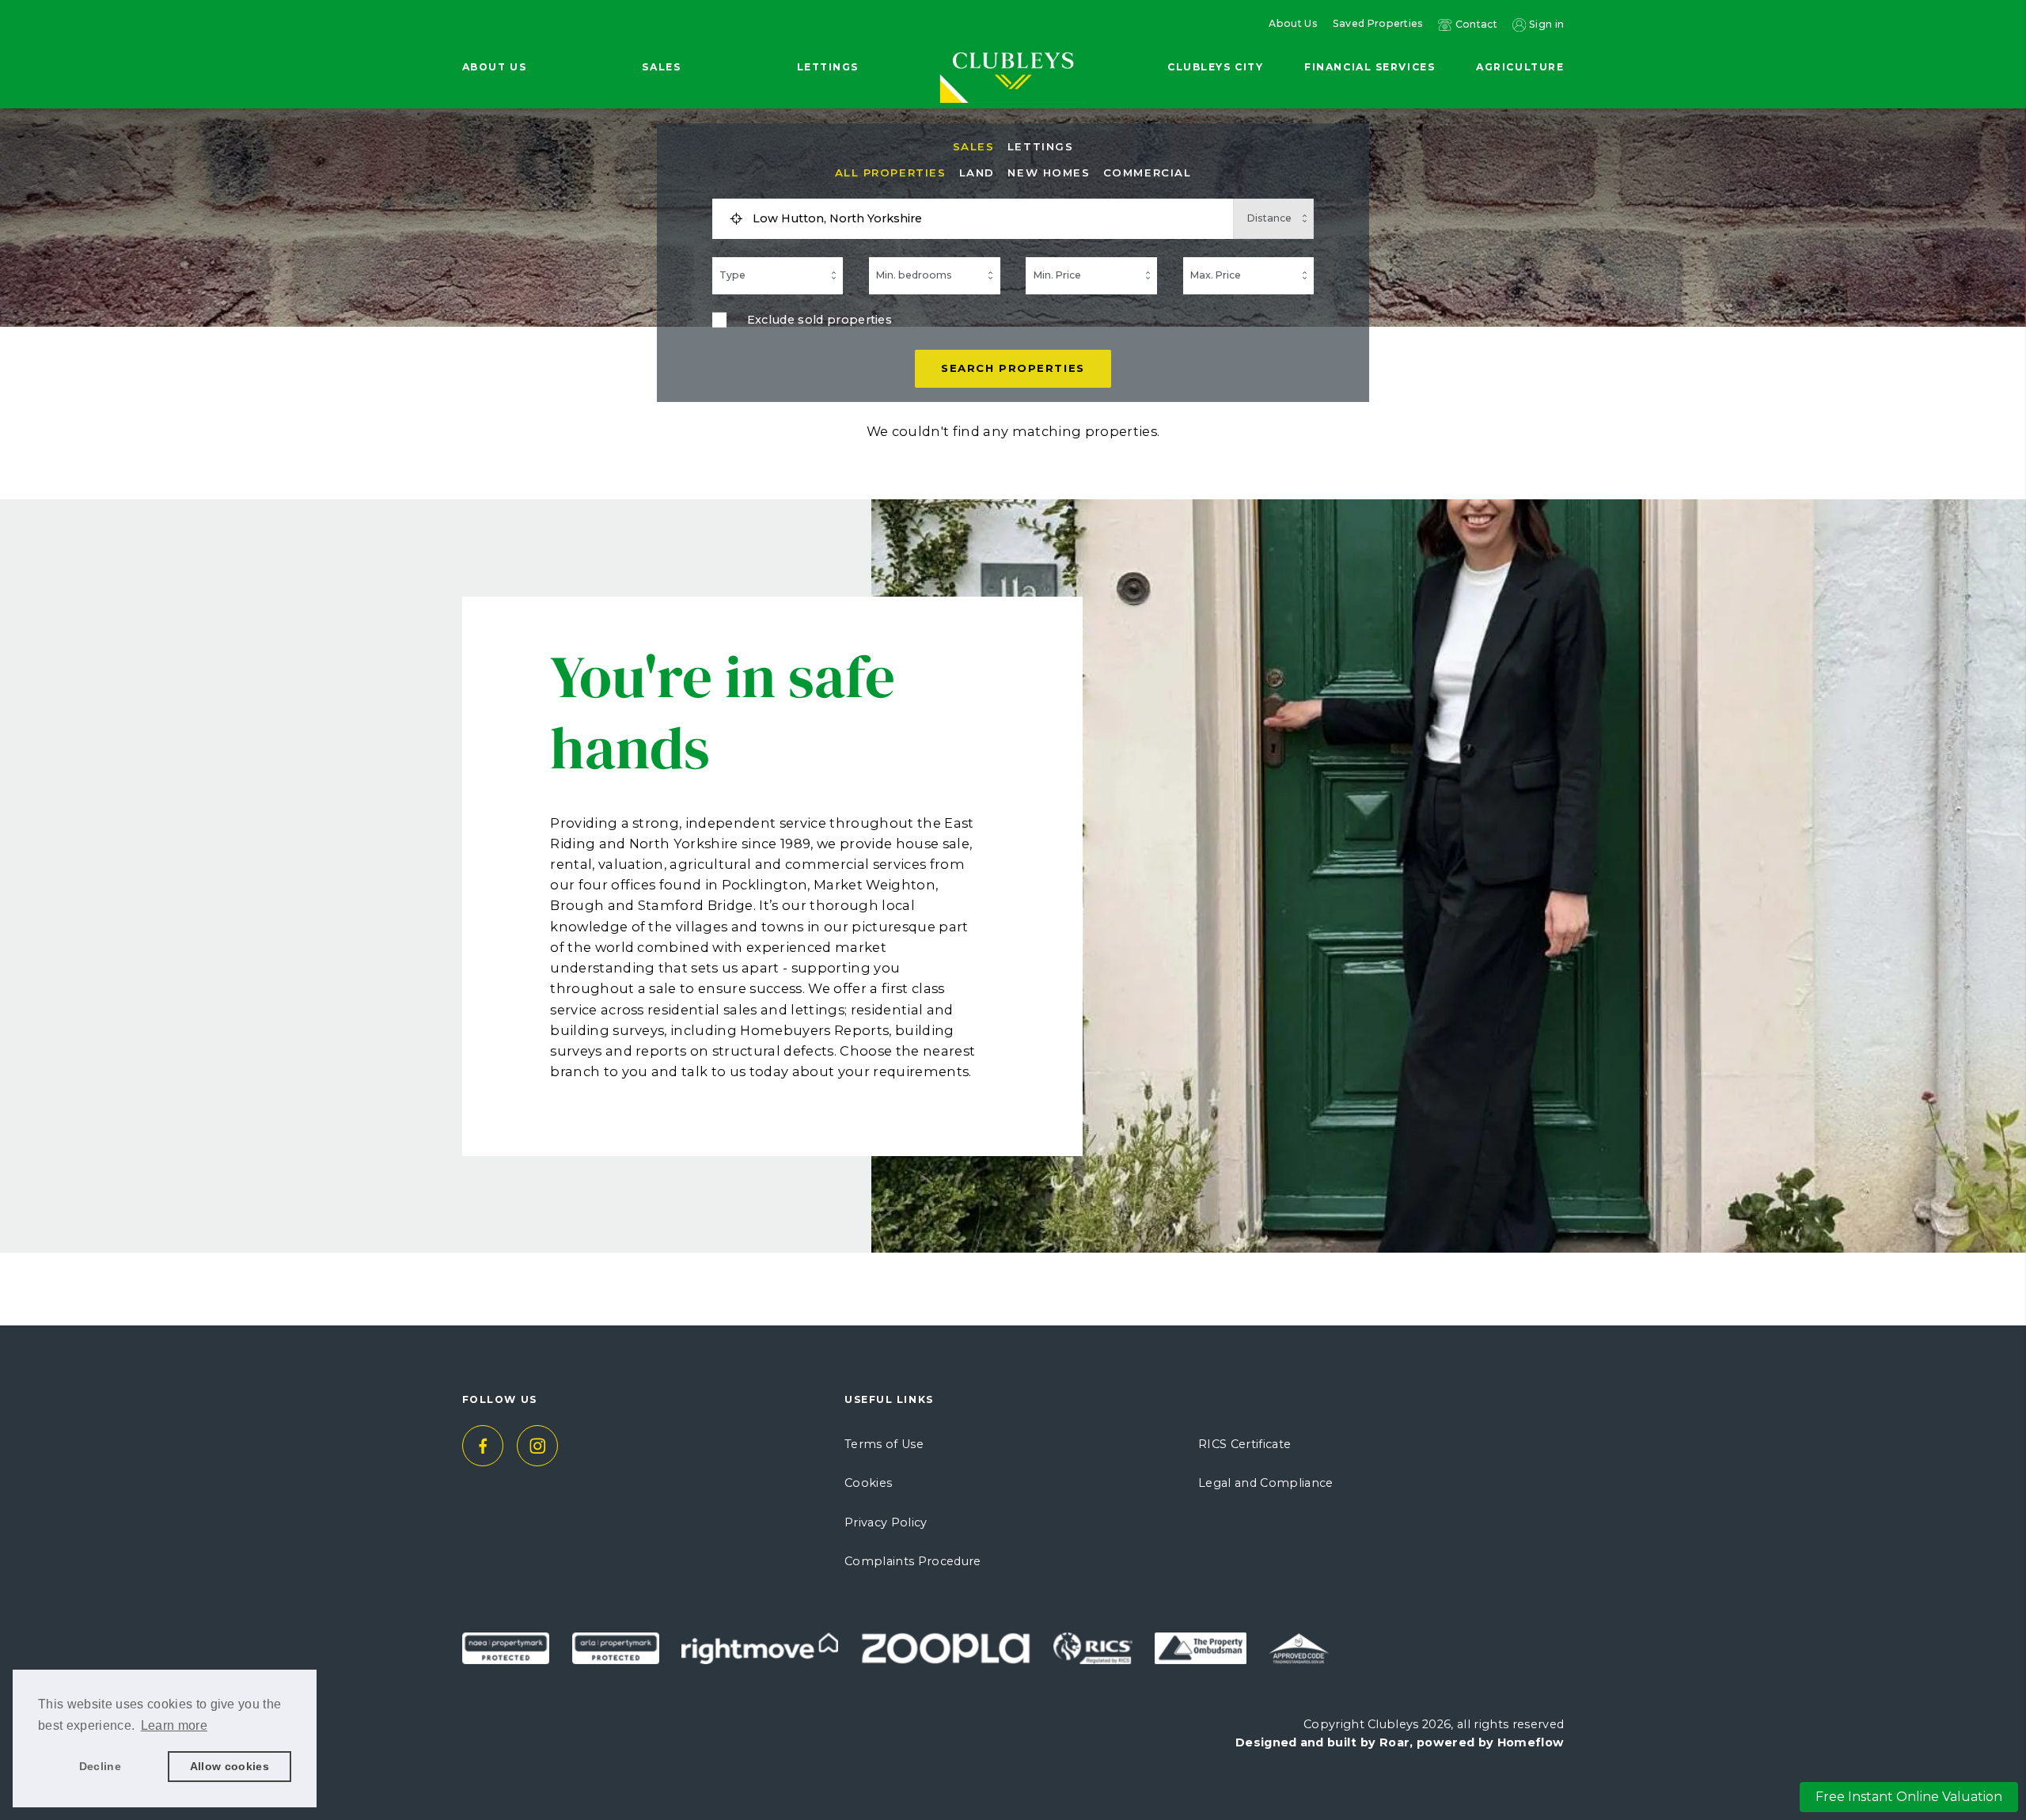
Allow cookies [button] (230, 1766)
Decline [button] (100, 1766)
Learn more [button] (174, 1725)
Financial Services (1370, 67)
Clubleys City (1215, 67)
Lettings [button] (828, 67)
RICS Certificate (1244, 1444)
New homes (1049, 173)
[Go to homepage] (1013, 42)
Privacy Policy (886, 1522)
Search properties (1013, 368)
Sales (974, 147)
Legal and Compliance (1266, 1483)
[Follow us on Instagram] (538, 1446)
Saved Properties (1378, 24)
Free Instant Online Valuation (1909, 1797)
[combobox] (988, 219)
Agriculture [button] (1520, 67)
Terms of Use (884, 1444)
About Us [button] (494, 67)
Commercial (1148, 173)
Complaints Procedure (913, 1561)
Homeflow (1531, 1742)
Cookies (868, 1483)
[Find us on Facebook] (483, 1446)
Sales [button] (661, 67)
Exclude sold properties (820, 320)
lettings (1040, 147)
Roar (1394, 1742)
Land (977, 173)
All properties (891, 173)
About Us (1293, 24)
